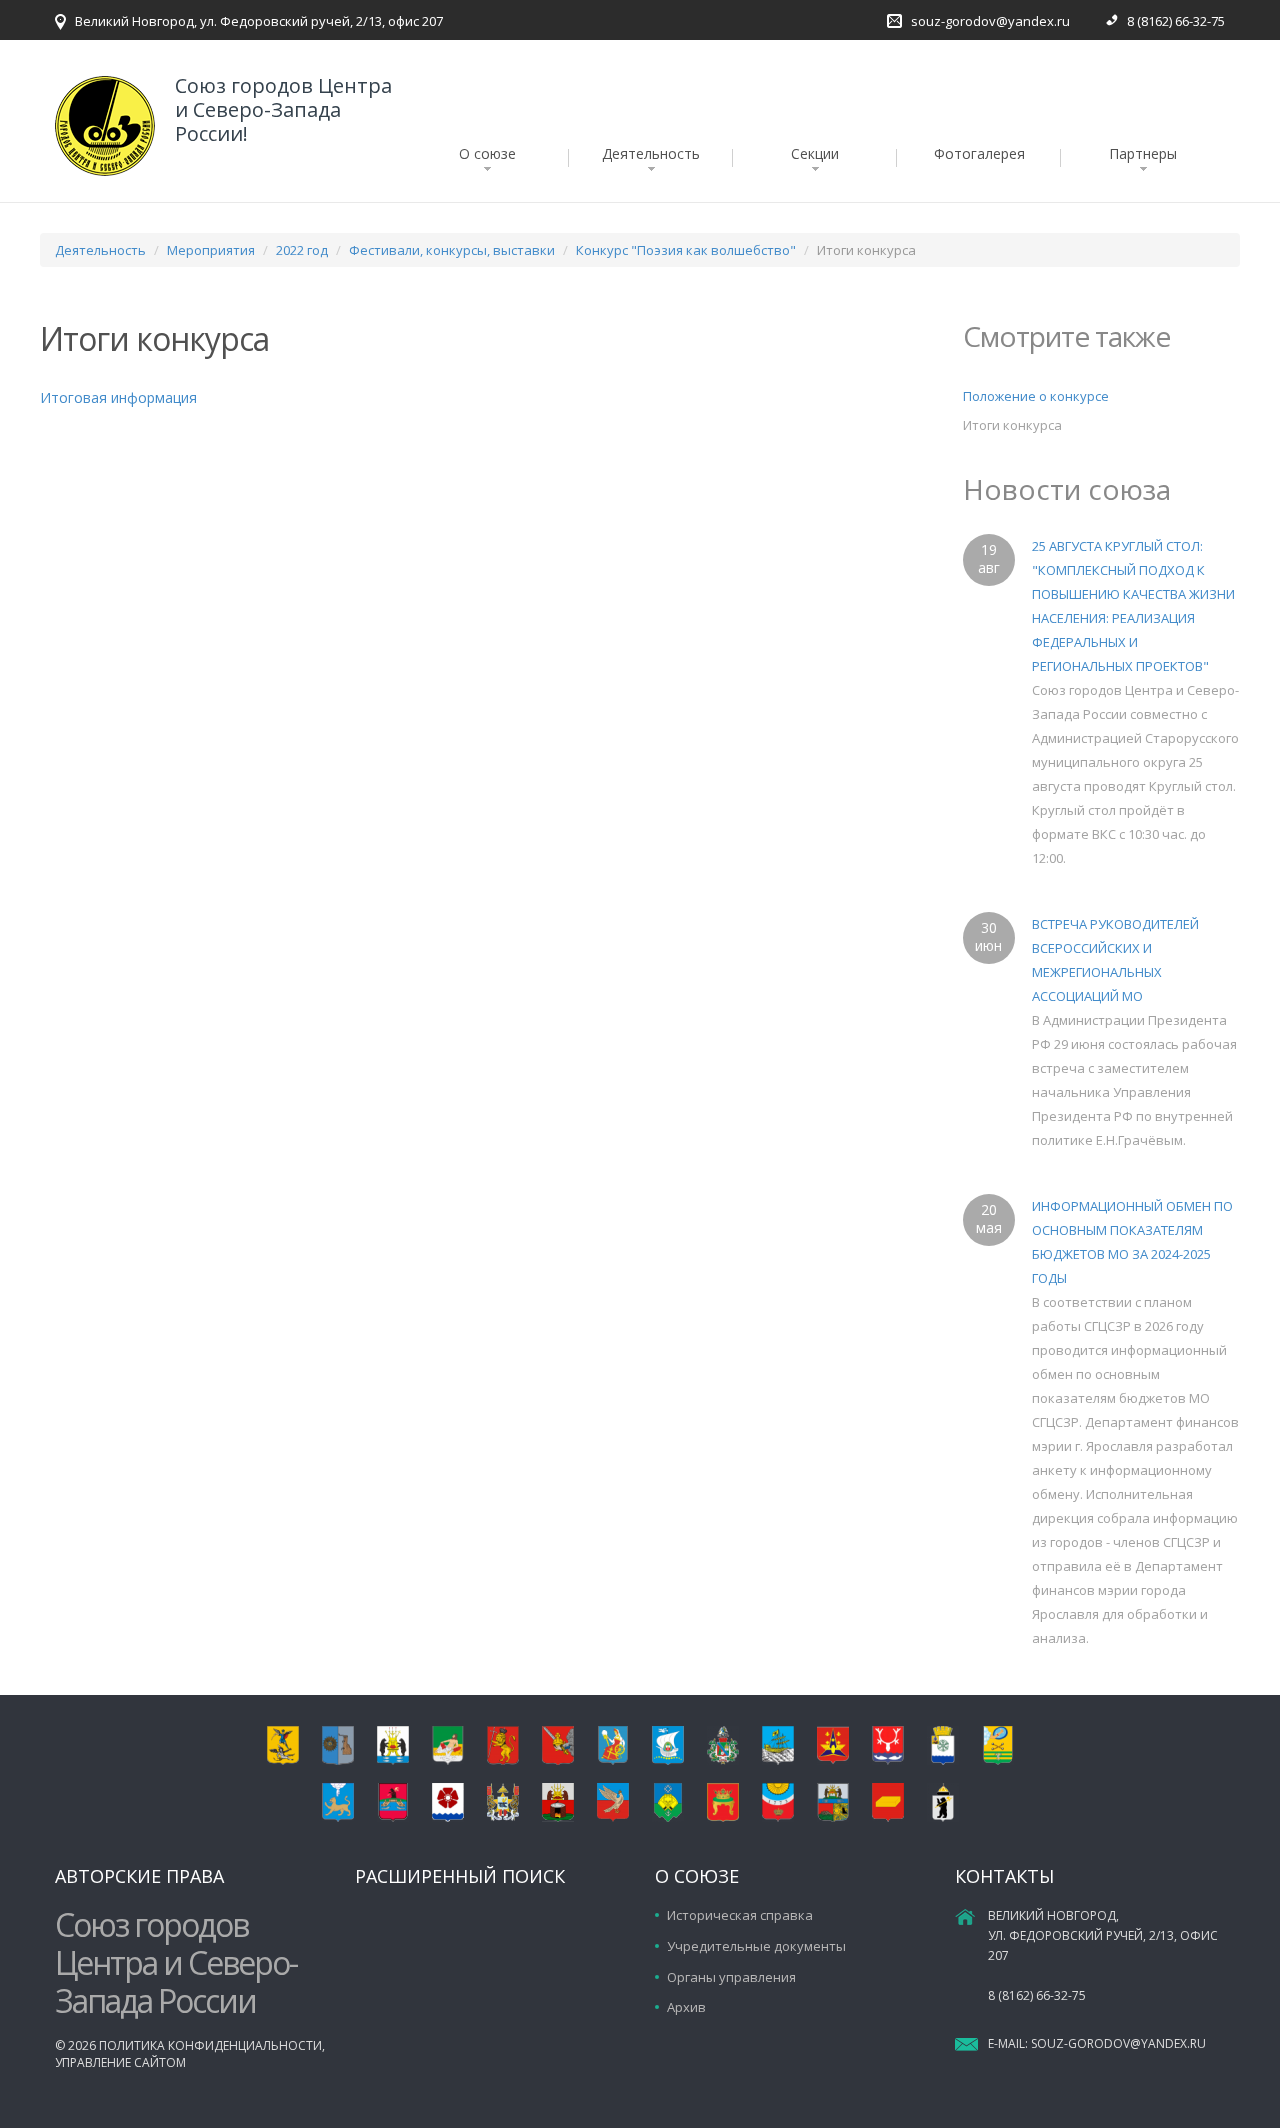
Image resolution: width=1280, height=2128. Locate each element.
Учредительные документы (756, 1946)
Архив (686, 2007)
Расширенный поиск (460, 1876)
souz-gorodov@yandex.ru (990, 21)
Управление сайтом (120, 2062)
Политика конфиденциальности (210, 2045)
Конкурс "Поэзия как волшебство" (686, 250)
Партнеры (1143, 153)
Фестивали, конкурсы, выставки (452, 250)
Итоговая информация (118, 397)
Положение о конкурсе (1036, 396)
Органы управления (731, 1977)
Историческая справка (740, 1915)
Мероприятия (211, 250)
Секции (815, 153)
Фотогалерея (979, 153)
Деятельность (651, 153)
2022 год (302, 250)
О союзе (487, 153)
